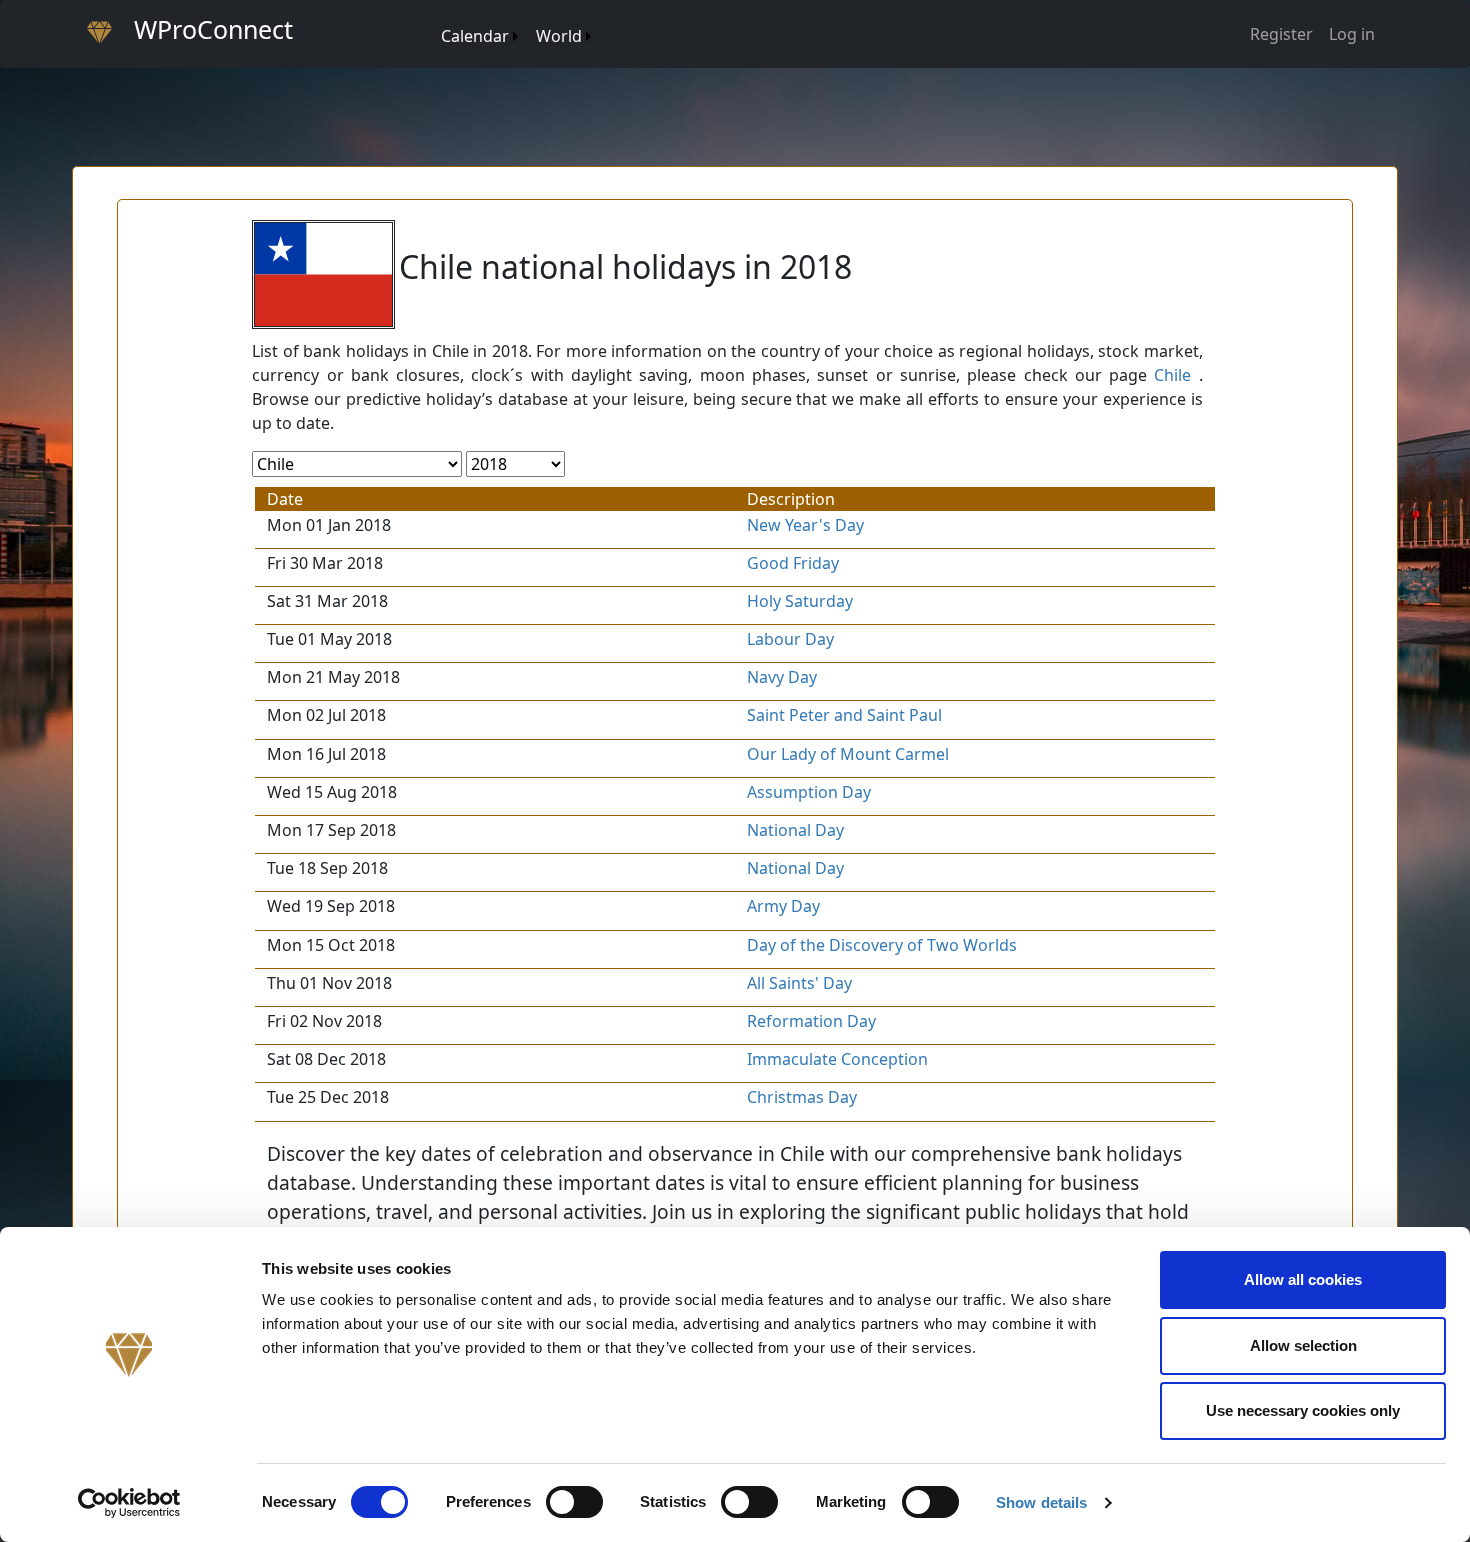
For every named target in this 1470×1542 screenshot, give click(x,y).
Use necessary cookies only (1303, 1410)
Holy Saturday (800, 601)
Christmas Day (802, 1097)
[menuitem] (431, 16)
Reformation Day (811, 1021)
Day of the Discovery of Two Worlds (882, 945)
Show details (1041, 1502)
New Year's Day (805, 525)
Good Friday (793, 563)
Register (1281, 34)
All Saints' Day (799, 983)
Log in (1352, 34)
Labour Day (790, 639)
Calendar (475, 36)
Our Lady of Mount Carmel (848, 754)
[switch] (574, 1502)
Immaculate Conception (837, 1059)
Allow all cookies (1303, 1279)
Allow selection (1303, 1345)
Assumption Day (809, 792)
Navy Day (782, 677)
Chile (1172, 375)
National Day (795, 830)
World (559, 36)
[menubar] (515, 28)
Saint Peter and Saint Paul (844, 715)
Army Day (783, 906)
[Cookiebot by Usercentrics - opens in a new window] (129, 1503)
